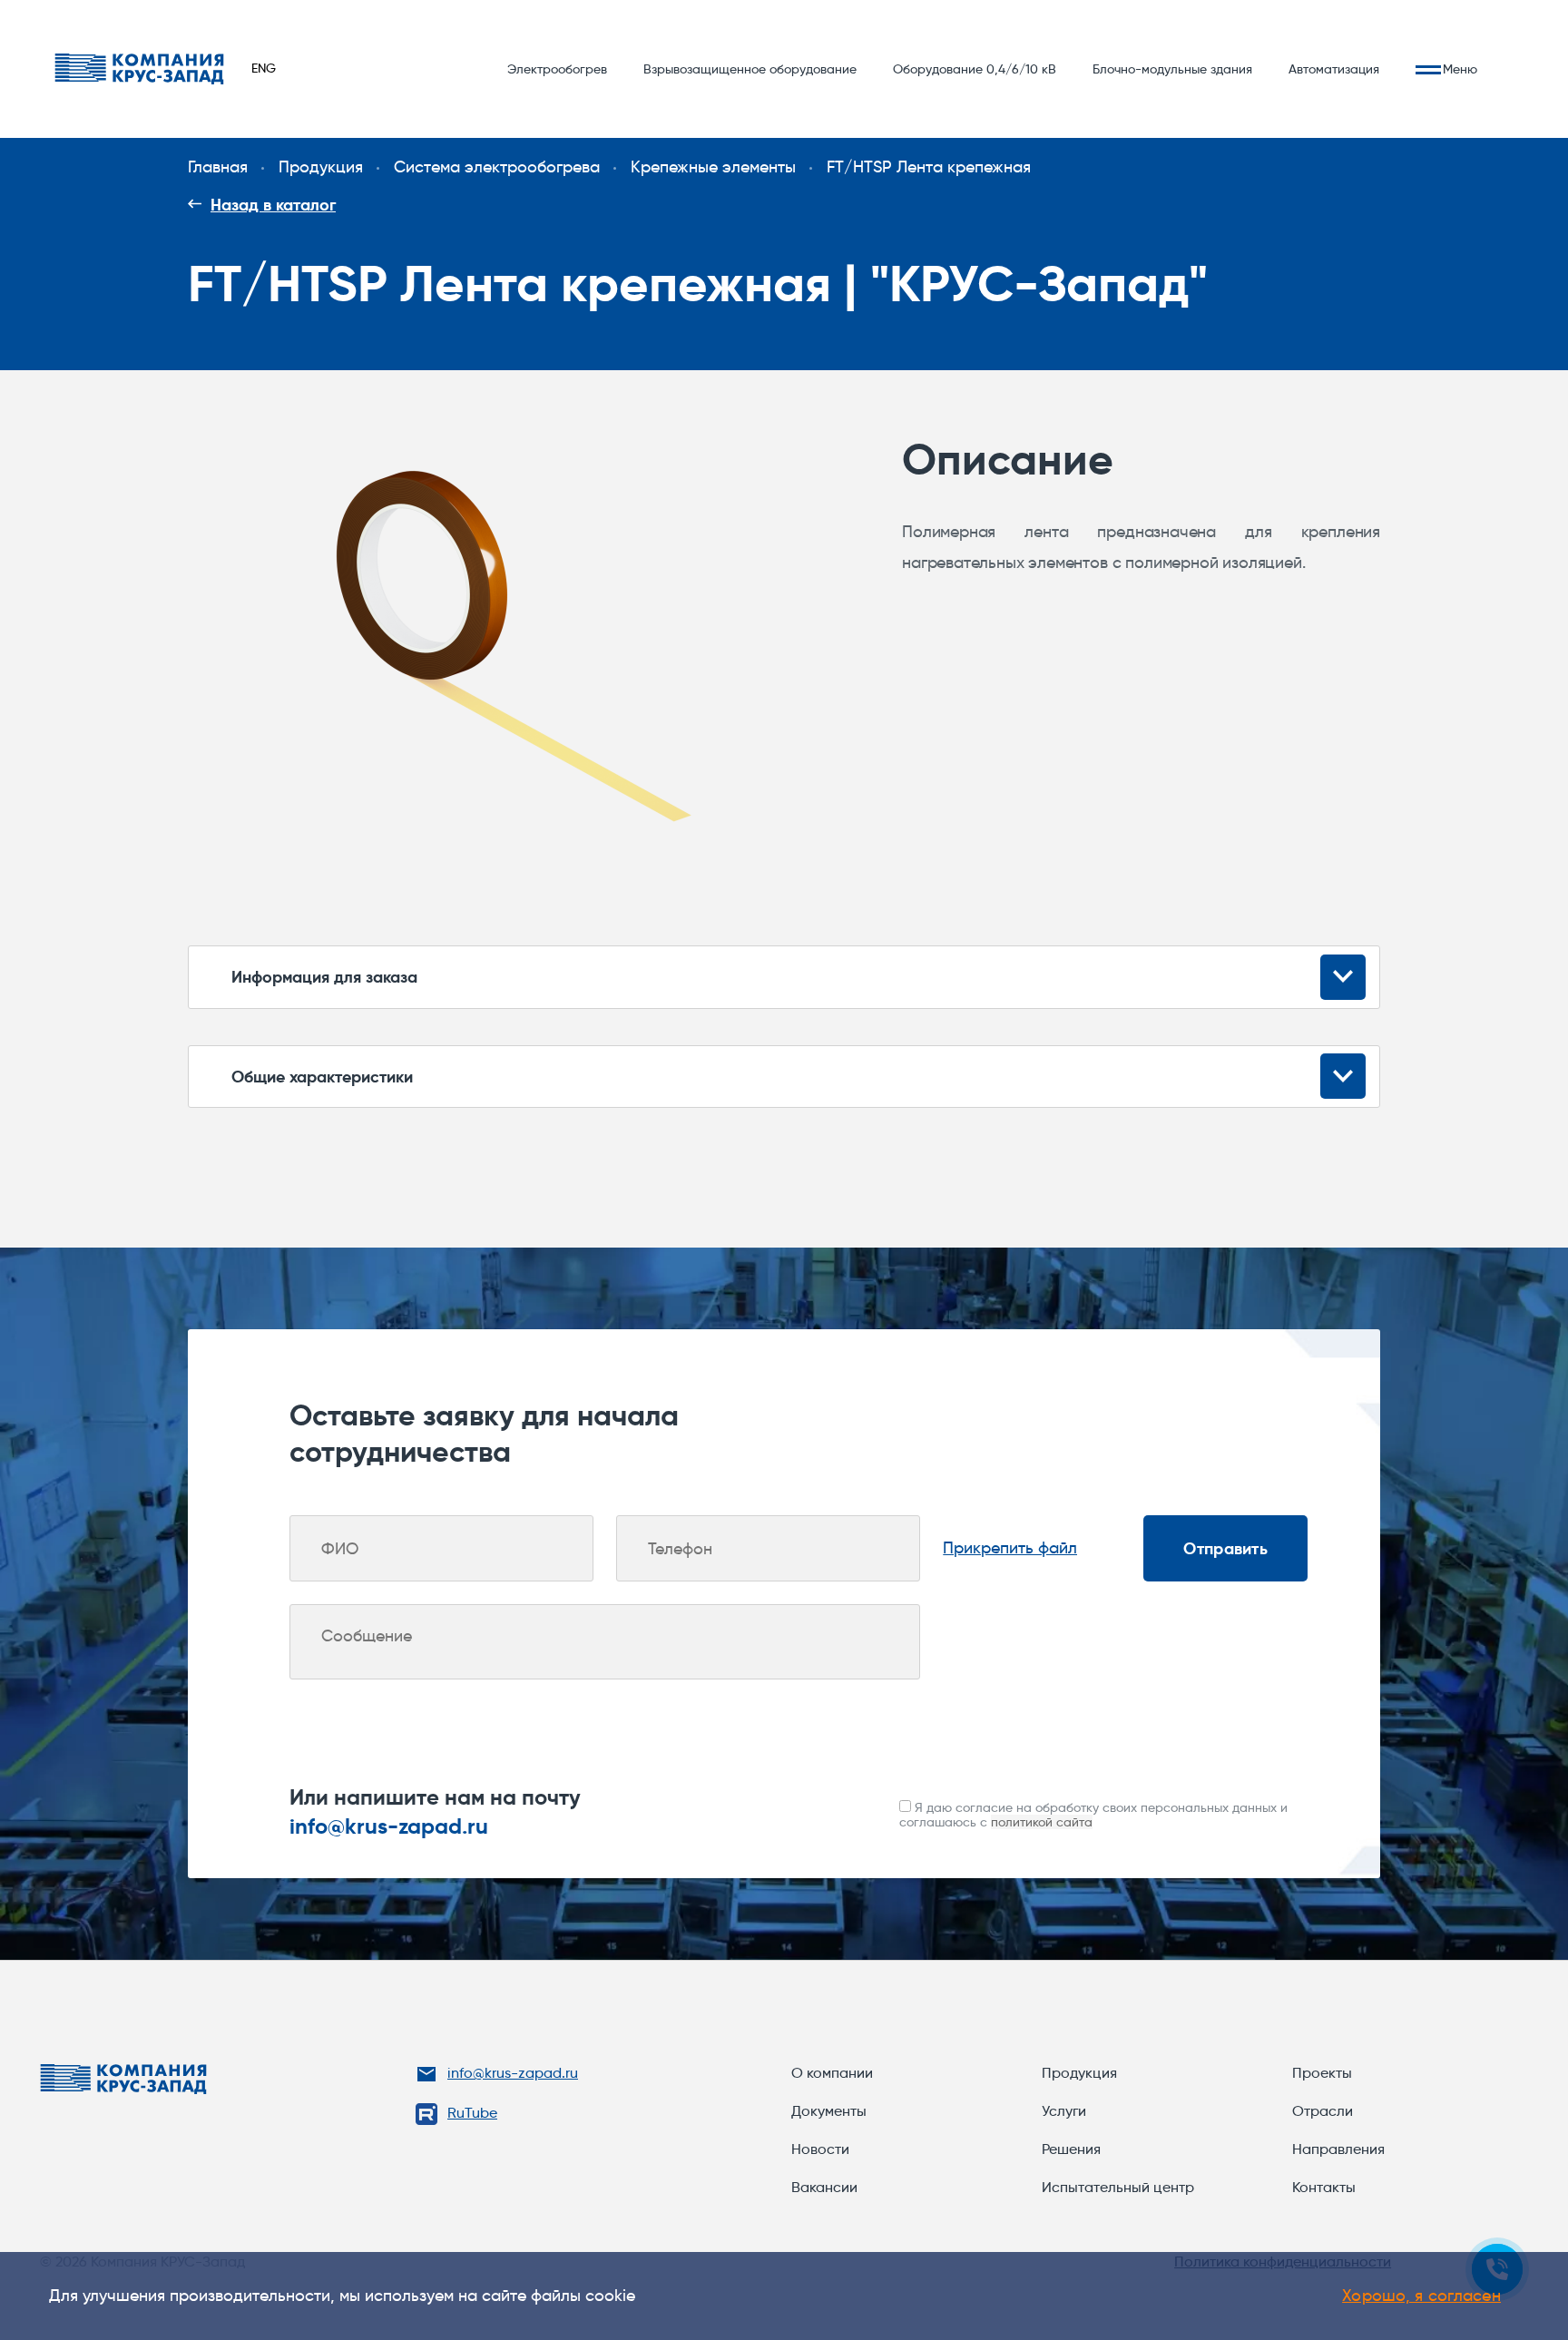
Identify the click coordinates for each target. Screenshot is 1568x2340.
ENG (264, 68)
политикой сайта (1042, 1822)
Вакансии (824, 2187)
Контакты (1324, 2187)
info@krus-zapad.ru (389, 1826)
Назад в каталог (273, 205)
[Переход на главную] (139, 69)
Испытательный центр (1118, 2187)
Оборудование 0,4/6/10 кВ (975, 69)
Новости (820, 2149)
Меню (1460, 69)
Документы (829, 2111)
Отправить (1225, 1548)
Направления (1338, 2149)
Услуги (1064, 2111)
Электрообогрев (557, 69)
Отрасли (1323, 2111)
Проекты (1322, 2073)
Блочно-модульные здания (1172, 69)
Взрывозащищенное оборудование (750, 69)
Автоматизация (1334, 69)
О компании (832, 2073)
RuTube (472, 2113)
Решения (1071, 2149)
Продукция (1079, 2073)
